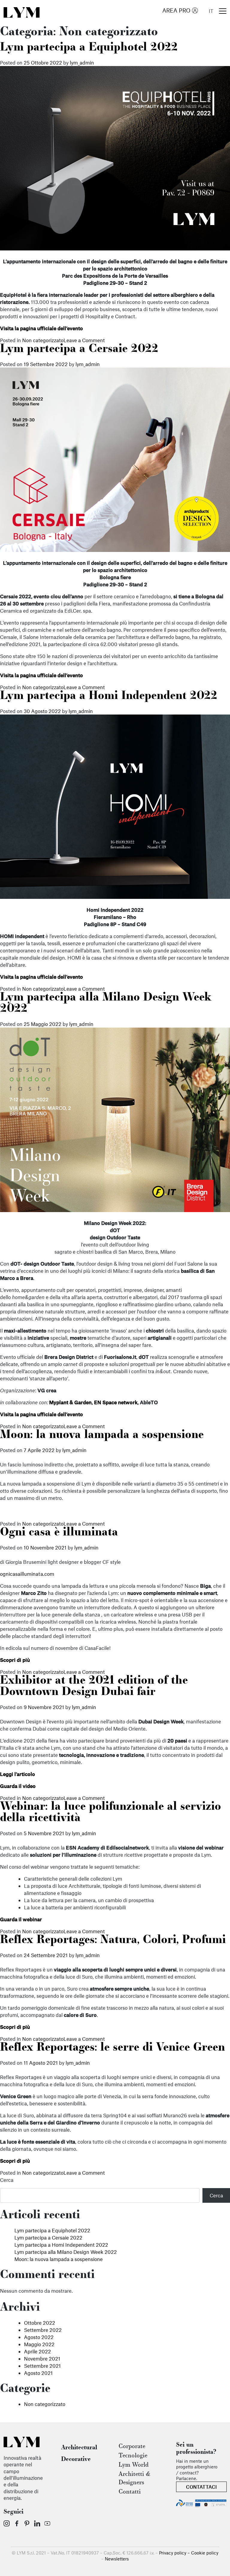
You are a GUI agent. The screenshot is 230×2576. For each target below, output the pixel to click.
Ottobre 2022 (40, 2323)
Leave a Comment (84, 340)
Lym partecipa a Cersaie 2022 (79, 349)
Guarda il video (18, 1786)
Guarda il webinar (21, 1919)
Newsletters (117, 2559)
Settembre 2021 (42, 2366)
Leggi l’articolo (18, 1774)
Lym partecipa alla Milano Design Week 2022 (66, 2252)
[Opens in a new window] (7, 2523)
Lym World (134, 2465)
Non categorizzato (43, 340)
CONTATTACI (201, 2487)
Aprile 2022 (37, 2351)
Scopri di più (15, 1660)
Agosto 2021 (38, 2373)
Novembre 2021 (42, 2358)
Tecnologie (133, 2456)
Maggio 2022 (39, 2344)
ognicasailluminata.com (27, 1574)
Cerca (7, 2180)
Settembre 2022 (43, 2330)
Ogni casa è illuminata (59, 1533)
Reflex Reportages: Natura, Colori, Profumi (113, 1940)
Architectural (79, 2448)
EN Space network (116, 1402)
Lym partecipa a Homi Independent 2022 (109, 696)
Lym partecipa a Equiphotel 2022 (89, 48)
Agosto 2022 (39, 2337)
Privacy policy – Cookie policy (189, 2553)
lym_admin (82, 62)
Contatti (130, 2492)
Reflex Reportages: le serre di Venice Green (112, 2048)
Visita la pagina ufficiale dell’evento (41, 328)
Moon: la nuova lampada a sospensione (102, 1435)
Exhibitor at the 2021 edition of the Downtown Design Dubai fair (94, 1687)
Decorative (76, 2459)
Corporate (132, 2447)
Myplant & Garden (70, 1402)
